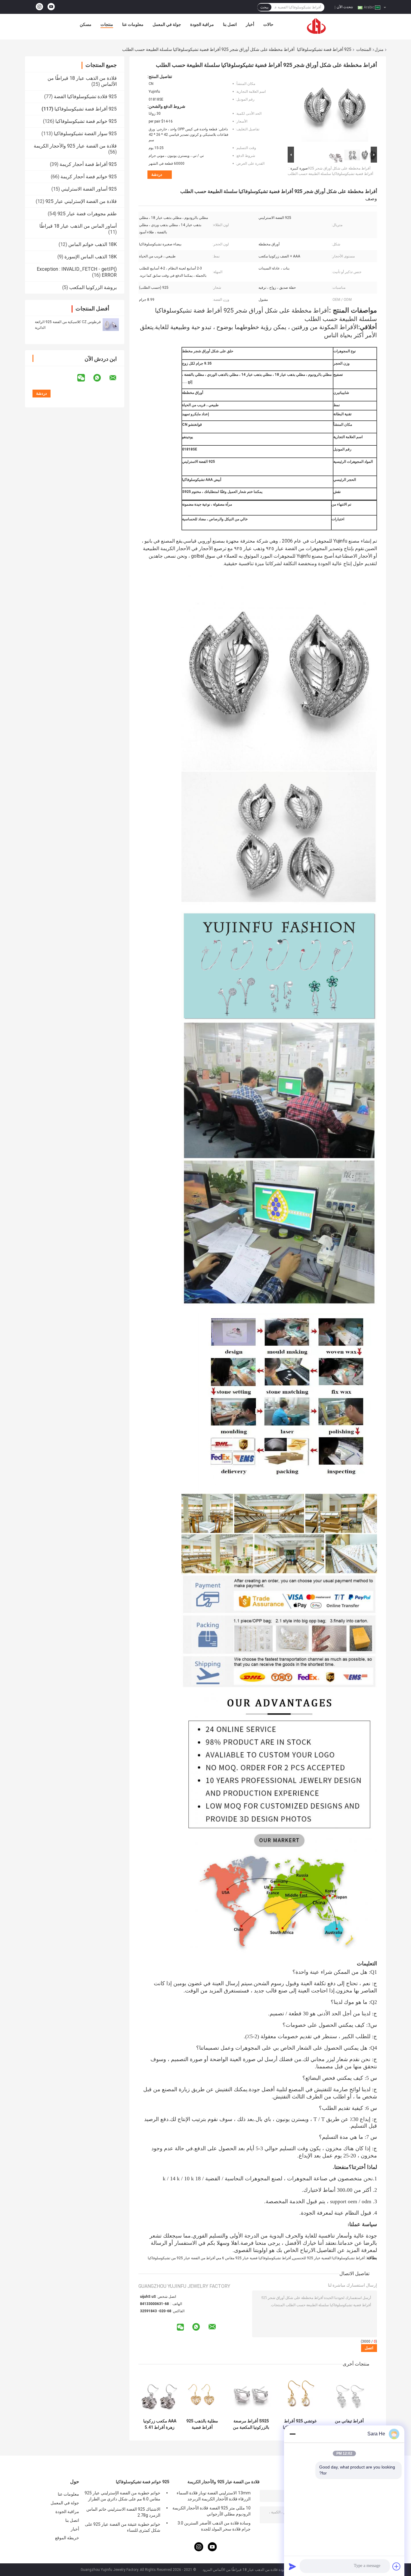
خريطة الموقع (67, 2538)
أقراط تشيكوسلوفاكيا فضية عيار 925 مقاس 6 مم (254, 2258)
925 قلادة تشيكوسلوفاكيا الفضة (85, 97)
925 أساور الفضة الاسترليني (89, 189)
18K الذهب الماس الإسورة (91, 257)
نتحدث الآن (345, 7)
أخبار (250, 24)
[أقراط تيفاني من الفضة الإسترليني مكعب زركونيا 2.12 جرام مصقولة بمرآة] (349, 2394)
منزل (379, 49)
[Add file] (397, 2566)
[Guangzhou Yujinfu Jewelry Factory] (317, 26)
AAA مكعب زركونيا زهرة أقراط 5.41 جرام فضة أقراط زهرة (160, 2424)
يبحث (264, 7)
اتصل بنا (230, 24)
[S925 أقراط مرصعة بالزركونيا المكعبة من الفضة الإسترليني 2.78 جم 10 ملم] (251, 2394)
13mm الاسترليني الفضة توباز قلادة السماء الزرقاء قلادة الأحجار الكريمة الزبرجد (214, 2496)
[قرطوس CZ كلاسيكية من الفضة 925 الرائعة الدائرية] (111, 325)
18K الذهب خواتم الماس (93, 244)
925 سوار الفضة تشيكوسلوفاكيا (85, 134)
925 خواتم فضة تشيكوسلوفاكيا (86, 121)
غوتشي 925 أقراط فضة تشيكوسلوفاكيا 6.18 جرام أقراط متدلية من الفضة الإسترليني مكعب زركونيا (300, 2424)
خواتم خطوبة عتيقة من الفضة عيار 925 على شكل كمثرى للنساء (123, 2527)
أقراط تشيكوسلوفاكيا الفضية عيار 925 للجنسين (329, 2258)
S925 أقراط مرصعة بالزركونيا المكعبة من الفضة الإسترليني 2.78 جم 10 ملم (251, 2424)
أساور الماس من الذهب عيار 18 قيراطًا (78, 226)
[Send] (292, 2566)
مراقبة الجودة (202, 24)
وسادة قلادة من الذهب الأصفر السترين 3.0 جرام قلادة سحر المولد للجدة (214, 2526)
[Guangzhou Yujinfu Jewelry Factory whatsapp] (101, 378)
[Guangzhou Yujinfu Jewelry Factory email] (117, 378)
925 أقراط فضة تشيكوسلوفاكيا (324, 49)
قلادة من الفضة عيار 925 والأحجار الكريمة (75, 146)
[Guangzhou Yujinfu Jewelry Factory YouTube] (51, 7)
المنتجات (364, 49)
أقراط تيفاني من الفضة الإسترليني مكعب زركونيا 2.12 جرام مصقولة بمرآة (349, 2424)
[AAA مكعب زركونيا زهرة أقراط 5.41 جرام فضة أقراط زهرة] (160, 2394)
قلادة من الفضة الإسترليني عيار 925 (81, 201)
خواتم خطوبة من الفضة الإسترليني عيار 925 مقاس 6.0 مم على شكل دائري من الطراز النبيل (122, 2497)
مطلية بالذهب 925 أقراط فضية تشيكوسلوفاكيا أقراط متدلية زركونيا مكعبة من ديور (202, 2424)
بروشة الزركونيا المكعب (93, 287)
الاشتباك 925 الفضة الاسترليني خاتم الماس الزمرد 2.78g (123, 2512)
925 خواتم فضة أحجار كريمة (89, 177)
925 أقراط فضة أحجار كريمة (88, 164)
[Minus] (292, 2434)
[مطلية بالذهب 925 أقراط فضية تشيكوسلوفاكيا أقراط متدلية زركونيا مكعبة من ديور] (202, 2394)
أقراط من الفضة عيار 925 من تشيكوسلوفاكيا (181, 2258)
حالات (268, 24)
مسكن (86, 24)
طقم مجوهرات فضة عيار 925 (87, 214)
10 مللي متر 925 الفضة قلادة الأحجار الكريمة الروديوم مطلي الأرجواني (212, 2511)
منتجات (107, 24)
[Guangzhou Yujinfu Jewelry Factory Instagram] (39, 7)
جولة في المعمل (167, 24)
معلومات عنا (133, 24)
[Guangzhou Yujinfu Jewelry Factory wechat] (85, 378)
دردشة (157, 174)
